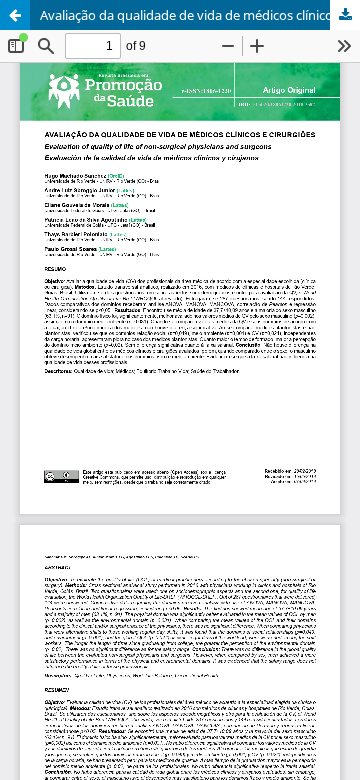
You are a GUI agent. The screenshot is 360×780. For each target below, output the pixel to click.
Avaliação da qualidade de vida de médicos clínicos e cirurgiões (200, 15)
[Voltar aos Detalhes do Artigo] (15, 15)
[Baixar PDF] (345, 15)
